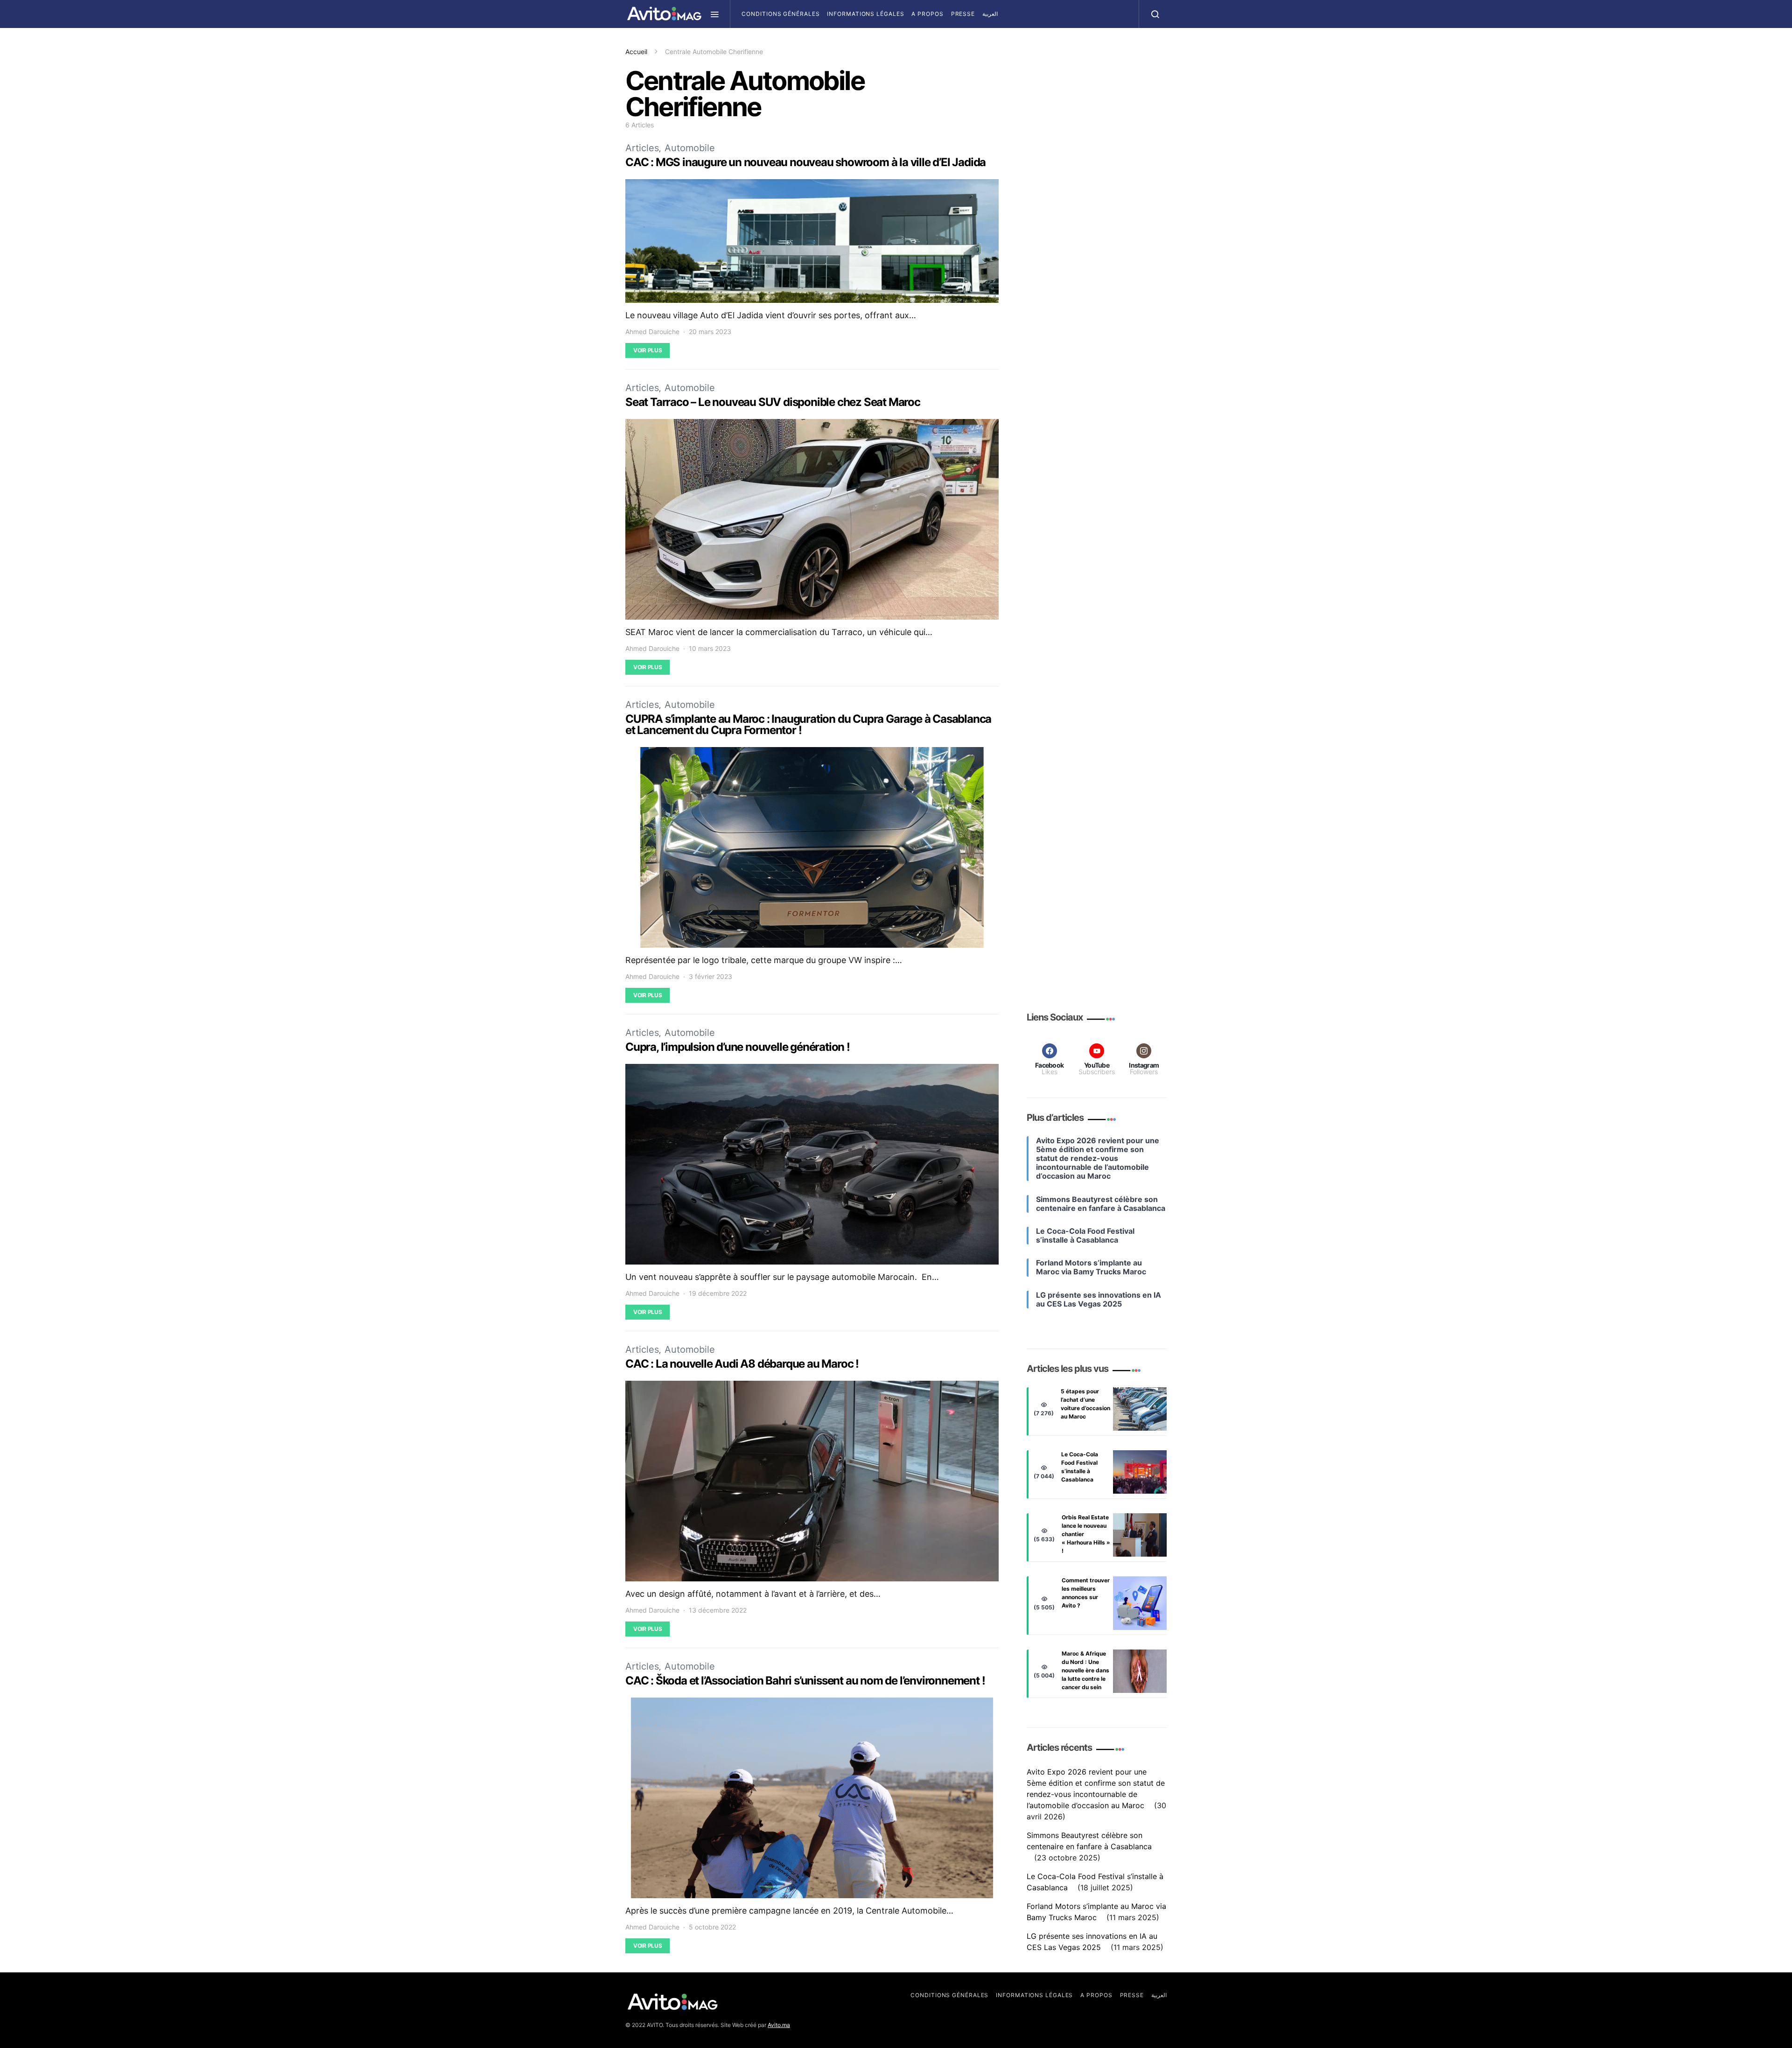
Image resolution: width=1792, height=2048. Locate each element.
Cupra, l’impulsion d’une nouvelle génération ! (738, 1047)
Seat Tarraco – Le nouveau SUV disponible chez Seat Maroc (773, 402)
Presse (963, 14)
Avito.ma (779, 2025)
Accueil (636, 52)
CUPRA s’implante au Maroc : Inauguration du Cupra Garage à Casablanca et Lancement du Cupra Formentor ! (808, 724)
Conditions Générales (780, 14)
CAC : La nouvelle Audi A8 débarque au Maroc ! (742, 1364)
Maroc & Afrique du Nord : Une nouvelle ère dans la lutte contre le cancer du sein (1085, 1671)
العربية (990, 14)
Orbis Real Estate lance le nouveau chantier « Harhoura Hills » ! (1086, 1534)
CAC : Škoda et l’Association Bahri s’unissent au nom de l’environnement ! (805, 1681)
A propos (927, 14)
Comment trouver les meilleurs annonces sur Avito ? (1086, 1593)
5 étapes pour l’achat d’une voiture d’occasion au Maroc (1085, 1404)
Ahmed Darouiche (652, 332)
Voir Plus (647, 350)
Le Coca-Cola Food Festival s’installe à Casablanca (1080, 1467)
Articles (642, 148)
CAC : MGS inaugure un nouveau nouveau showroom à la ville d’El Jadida (805, 162)
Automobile (690, 148)
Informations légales (865, 14)
